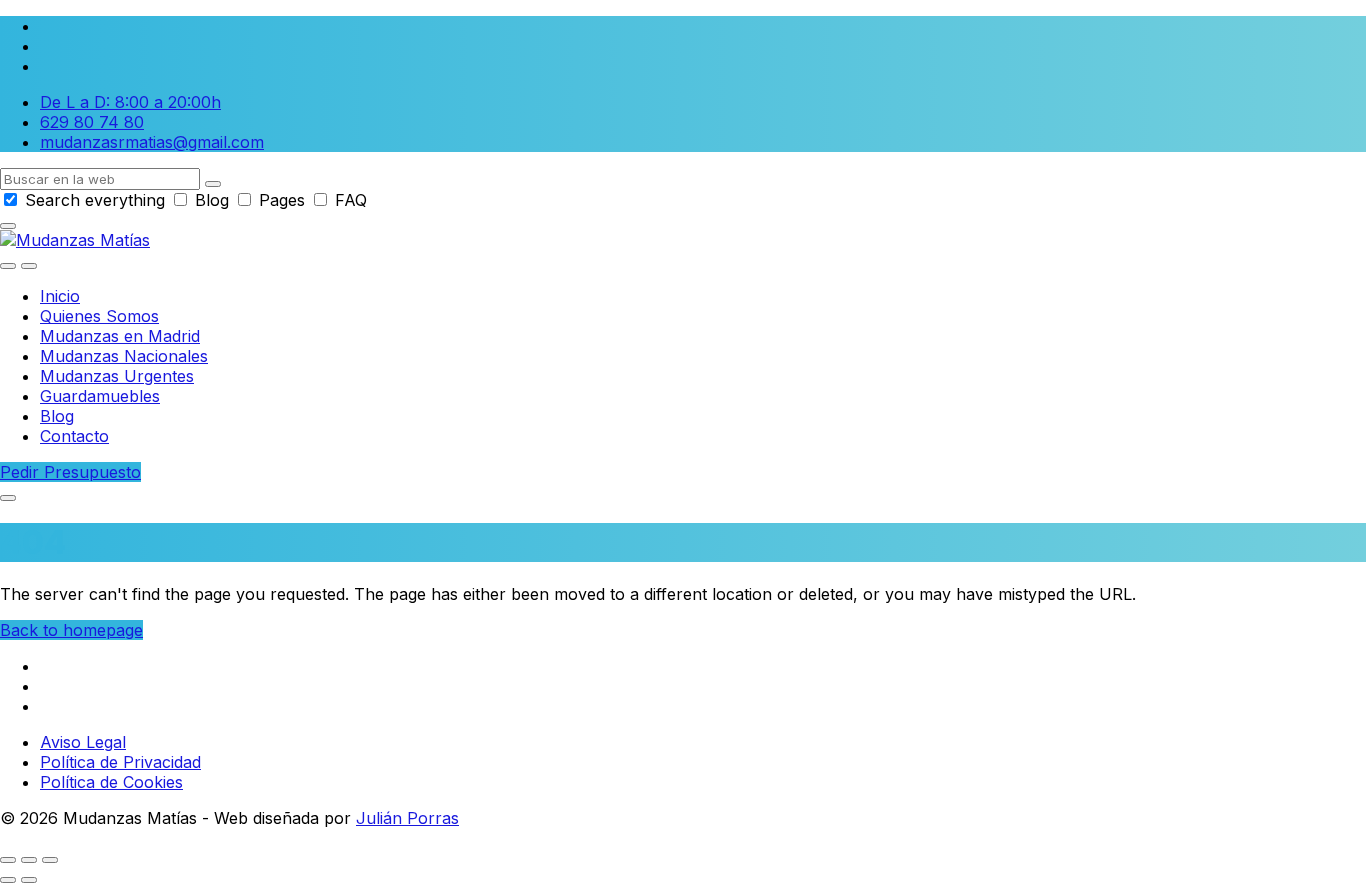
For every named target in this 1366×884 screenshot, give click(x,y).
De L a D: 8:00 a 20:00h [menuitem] (130, 102)
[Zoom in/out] (50, 860)
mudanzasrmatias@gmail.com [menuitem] (152, 142)
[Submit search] (213, 184)
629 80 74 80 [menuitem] (92, 122)
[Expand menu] (29, 266)
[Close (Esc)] (8, 860)
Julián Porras (407, 818)
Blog (212, 200)
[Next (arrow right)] (29, 880)
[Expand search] (8, 266)
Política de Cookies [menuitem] (111, 782)
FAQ (348, 200)
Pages (282, 200)
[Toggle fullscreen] (29, 860)
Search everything (95, 200)
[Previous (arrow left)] (8, 880)
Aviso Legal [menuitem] (83, 742)
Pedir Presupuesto (70, 472)
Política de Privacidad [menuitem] (120, 762)
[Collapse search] (8, 226)
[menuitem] (60, 296)
